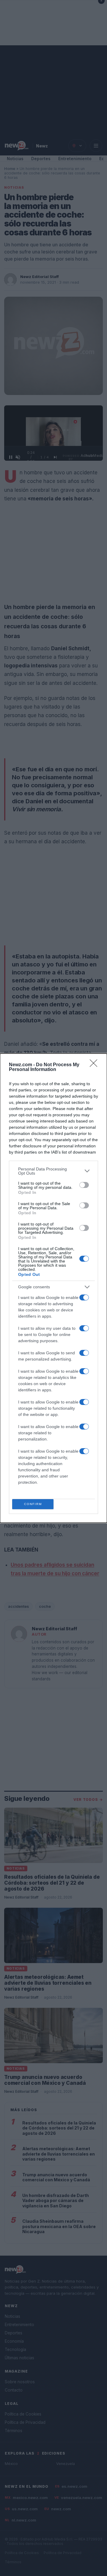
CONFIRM (33, 1504)
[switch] (84, 1185)
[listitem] (53, 1171)
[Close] (95, 1065)
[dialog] (53, 1288)
